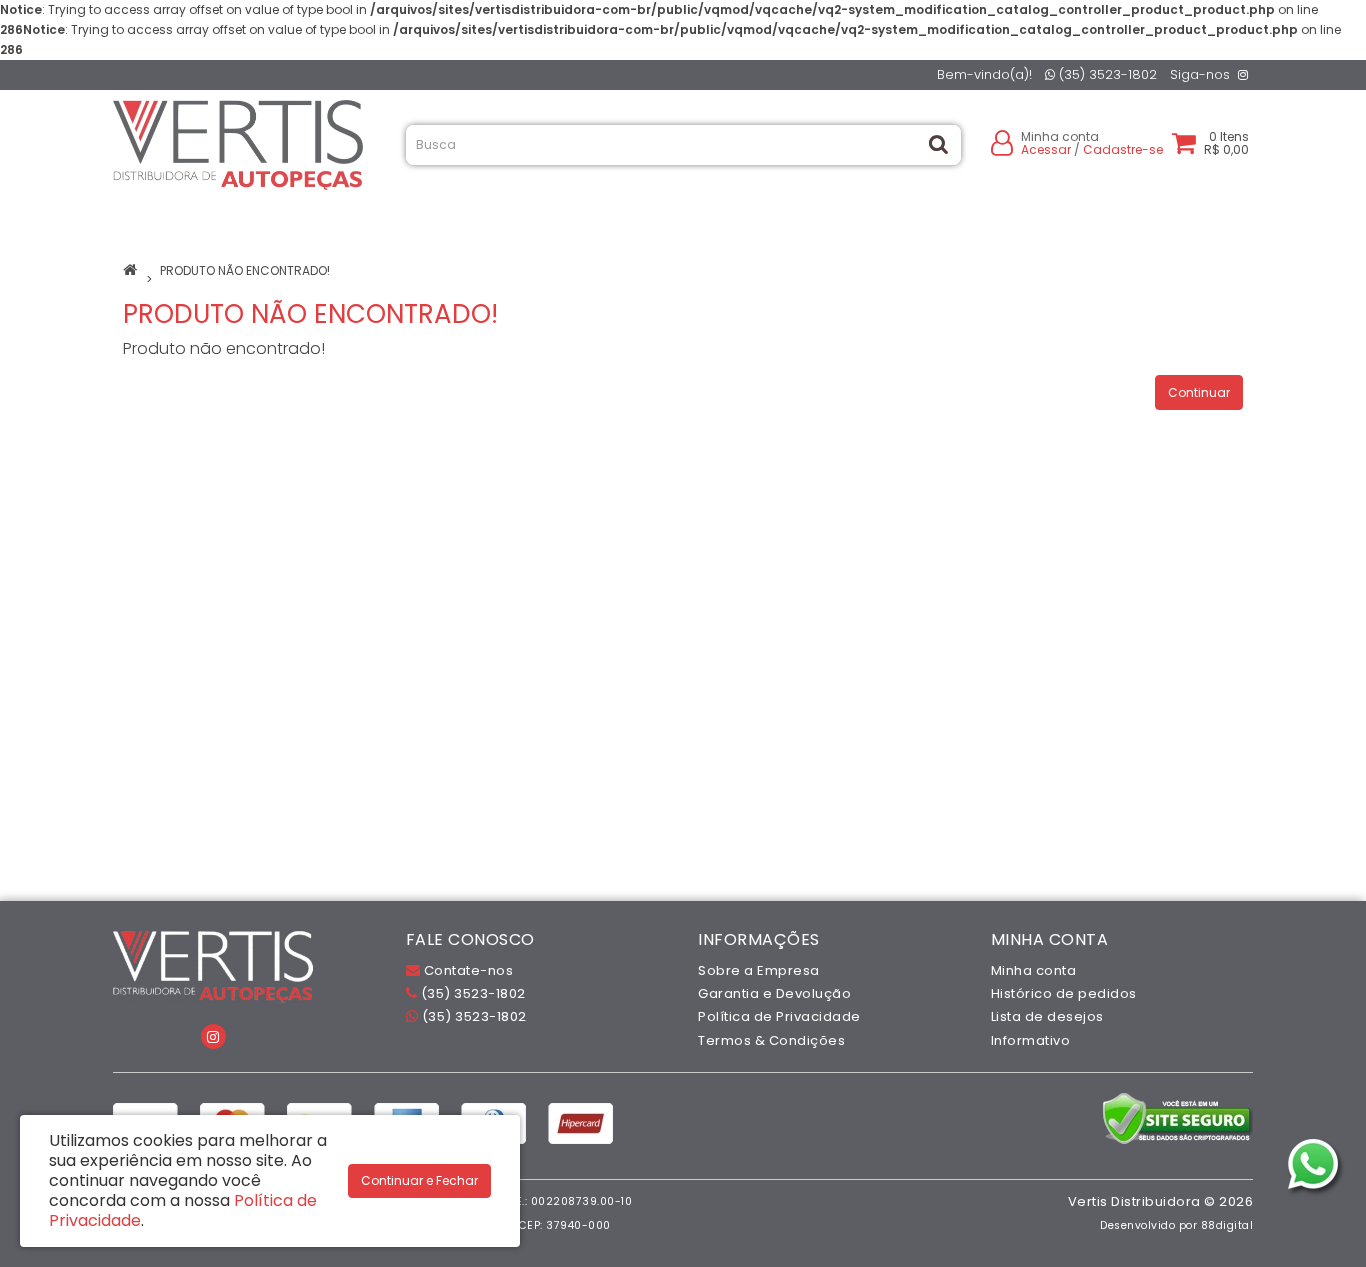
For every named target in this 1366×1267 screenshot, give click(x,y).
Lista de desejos (1047, 1016)
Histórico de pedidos (1064, 993)
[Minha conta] (1002, 141)
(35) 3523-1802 (1106, 74)
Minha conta (1034, 970)
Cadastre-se (1123, 149)
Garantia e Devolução (774, 993)
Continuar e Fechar (419, 1180)
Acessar (1046, 149)
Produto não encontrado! (245, 270)
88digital (1227, 1225)
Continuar (1199, 392)
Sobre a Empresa (759, 970)
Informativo (1031, 1040)
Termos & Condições (771, 1040)
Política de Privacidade (779, 1016)
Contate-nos (466, 970)
